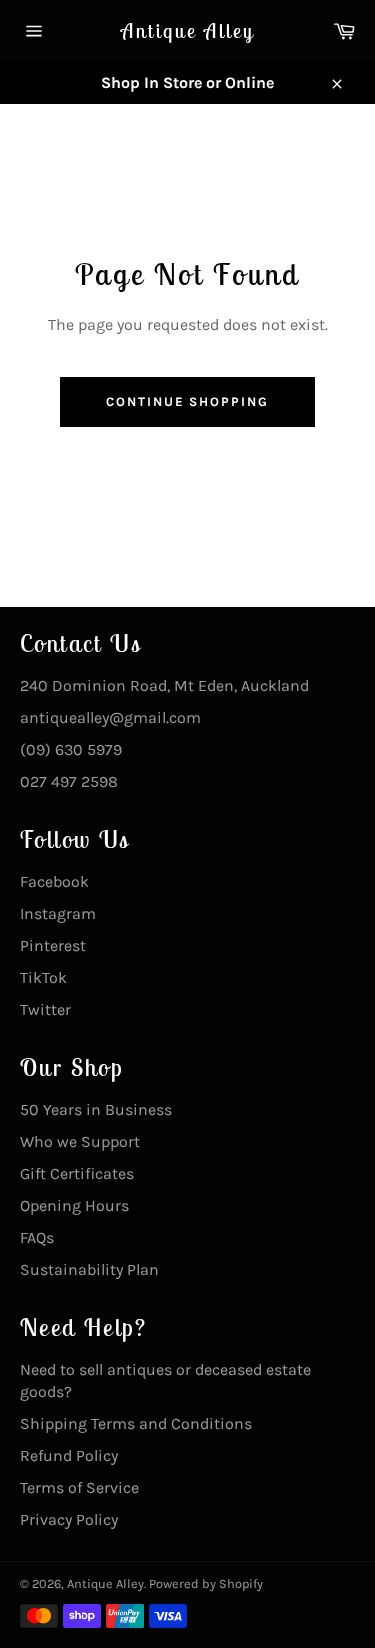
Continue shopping (187, 401)
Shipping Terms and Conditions (136, 1423)
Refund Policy (69, 1455)
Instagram (58, 913)
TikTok (43, 977)
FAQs (37, 1237)
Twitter (45, 1009)
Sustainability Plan (89, 1269)
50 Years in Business (96, 1109)
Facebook (54, 881)
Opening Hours (74, 1205)
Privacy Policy (69, 1519)
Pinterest (53, 945)
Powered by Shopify (206, 1583)
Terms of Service (79, 1487)
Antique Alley (188, 30)
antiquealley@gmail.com (110, 717)
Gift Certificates (77, 1173)
